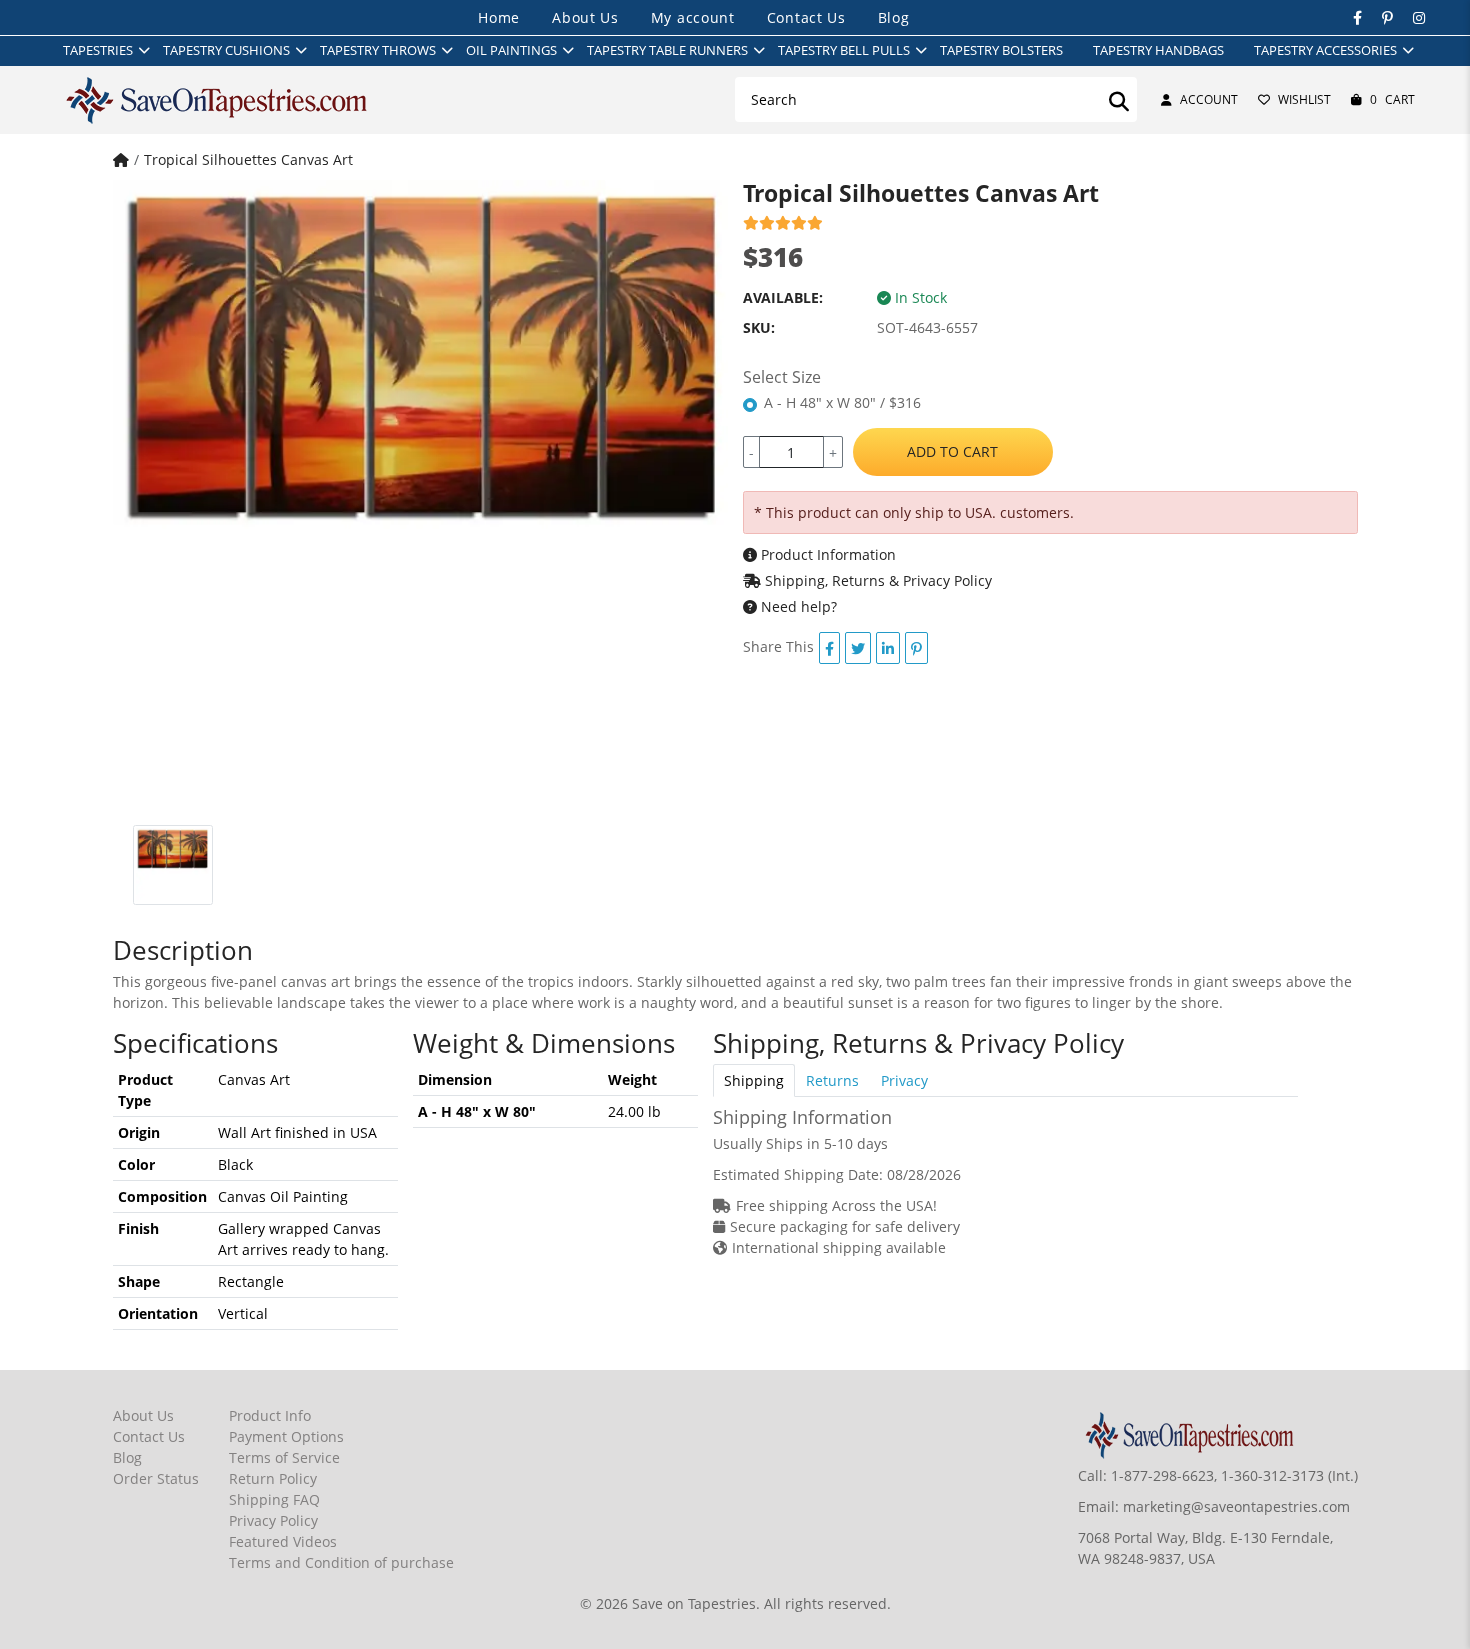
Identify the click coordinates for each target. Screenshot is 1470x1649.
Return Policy (273, 1478)
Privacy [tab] (904, 1080)
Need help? (797, 606)
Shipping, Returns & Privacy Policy (876, 580)
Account (1209, 99)
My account (693, 17)
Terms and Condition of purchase (341, 1562)
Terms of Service (284, 1457)
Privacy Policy (273, 1520)
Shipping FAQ (274, 1499)
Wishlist (1304, 99)
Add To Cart (952, 451)
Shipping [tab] (754, 1080)
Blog (894, 17)
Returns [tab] (832, 1080)
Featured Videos (283, 1541)
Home (499, 17)
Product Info (270, 1415)
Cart (1392, 99)
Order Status (156, 1478)
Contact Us (806, 17)
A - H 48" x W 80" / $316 (842, 402)
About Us (585, 17)
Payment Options (286, 1436)
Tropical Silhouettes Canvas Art (248, 159)
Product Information (826, 554)
